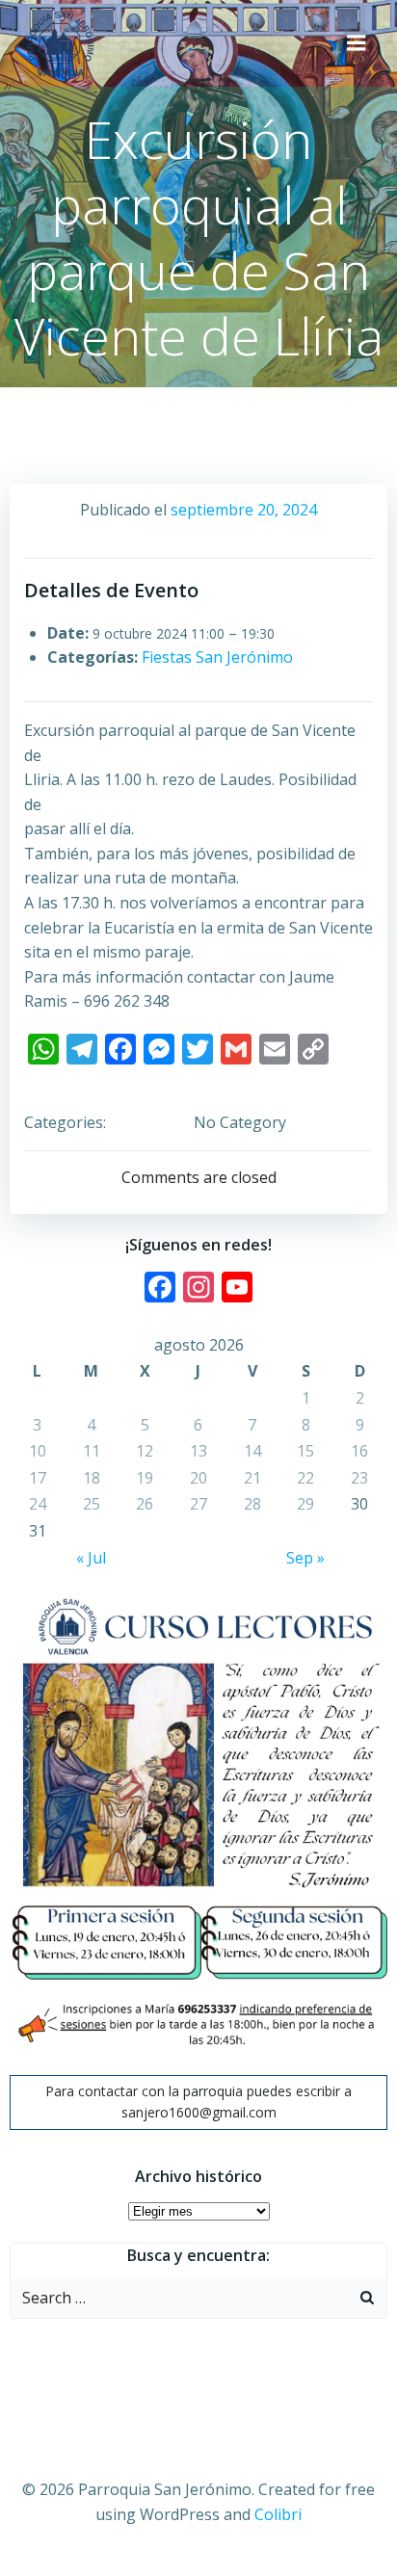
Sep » (305, 1558)
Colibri (278, 2514)
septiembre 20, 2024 (244, 510)
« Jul (91, 1558)
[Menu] (357, 43)
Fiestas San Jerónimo (217, 657)
